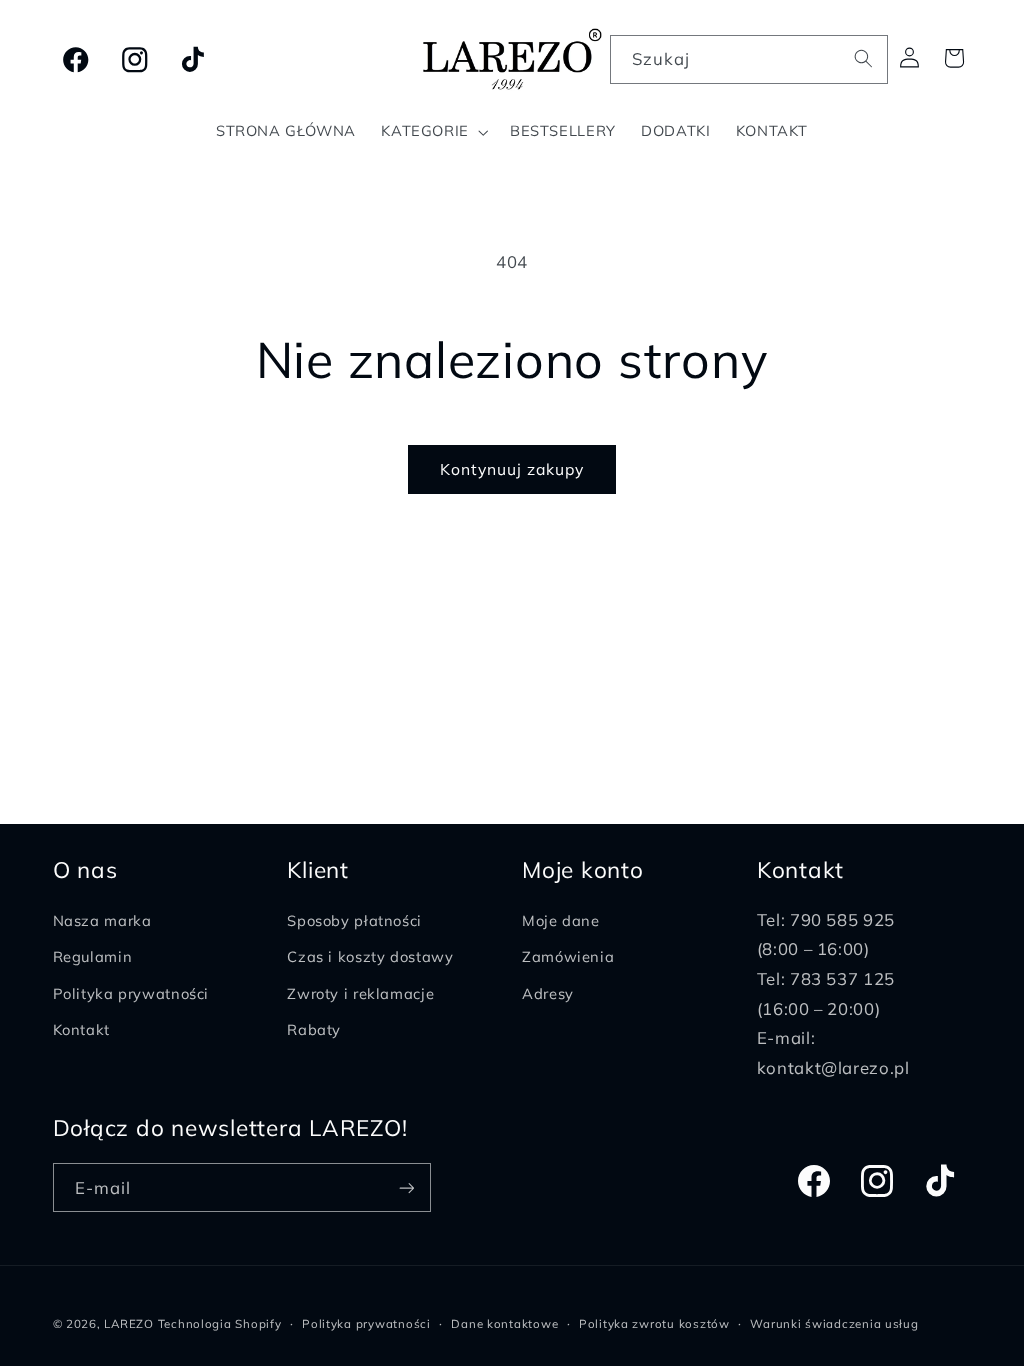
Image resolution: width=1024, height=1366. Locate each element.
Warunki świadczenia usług (834, 1323)
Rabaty (314, 1029)
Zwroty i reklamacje (360, 993)
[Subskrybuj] (406, 1187)
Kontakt (81, 1029)
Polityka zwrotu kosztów (654, 1323)
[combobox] (749, 59)
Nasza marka (102, 920)
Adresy (548, 993)
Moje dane (561, 920)
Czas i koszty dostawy (370, 956)
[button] (433, 132)
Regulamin (93, 956)
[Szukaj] (864, 59)
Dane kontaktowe (504, 1323)
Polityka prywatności (131, 993)
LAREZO (128, 1323)
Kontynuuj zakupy (512, 469)
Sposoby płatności (354, 920)
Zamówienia (568, 956)
